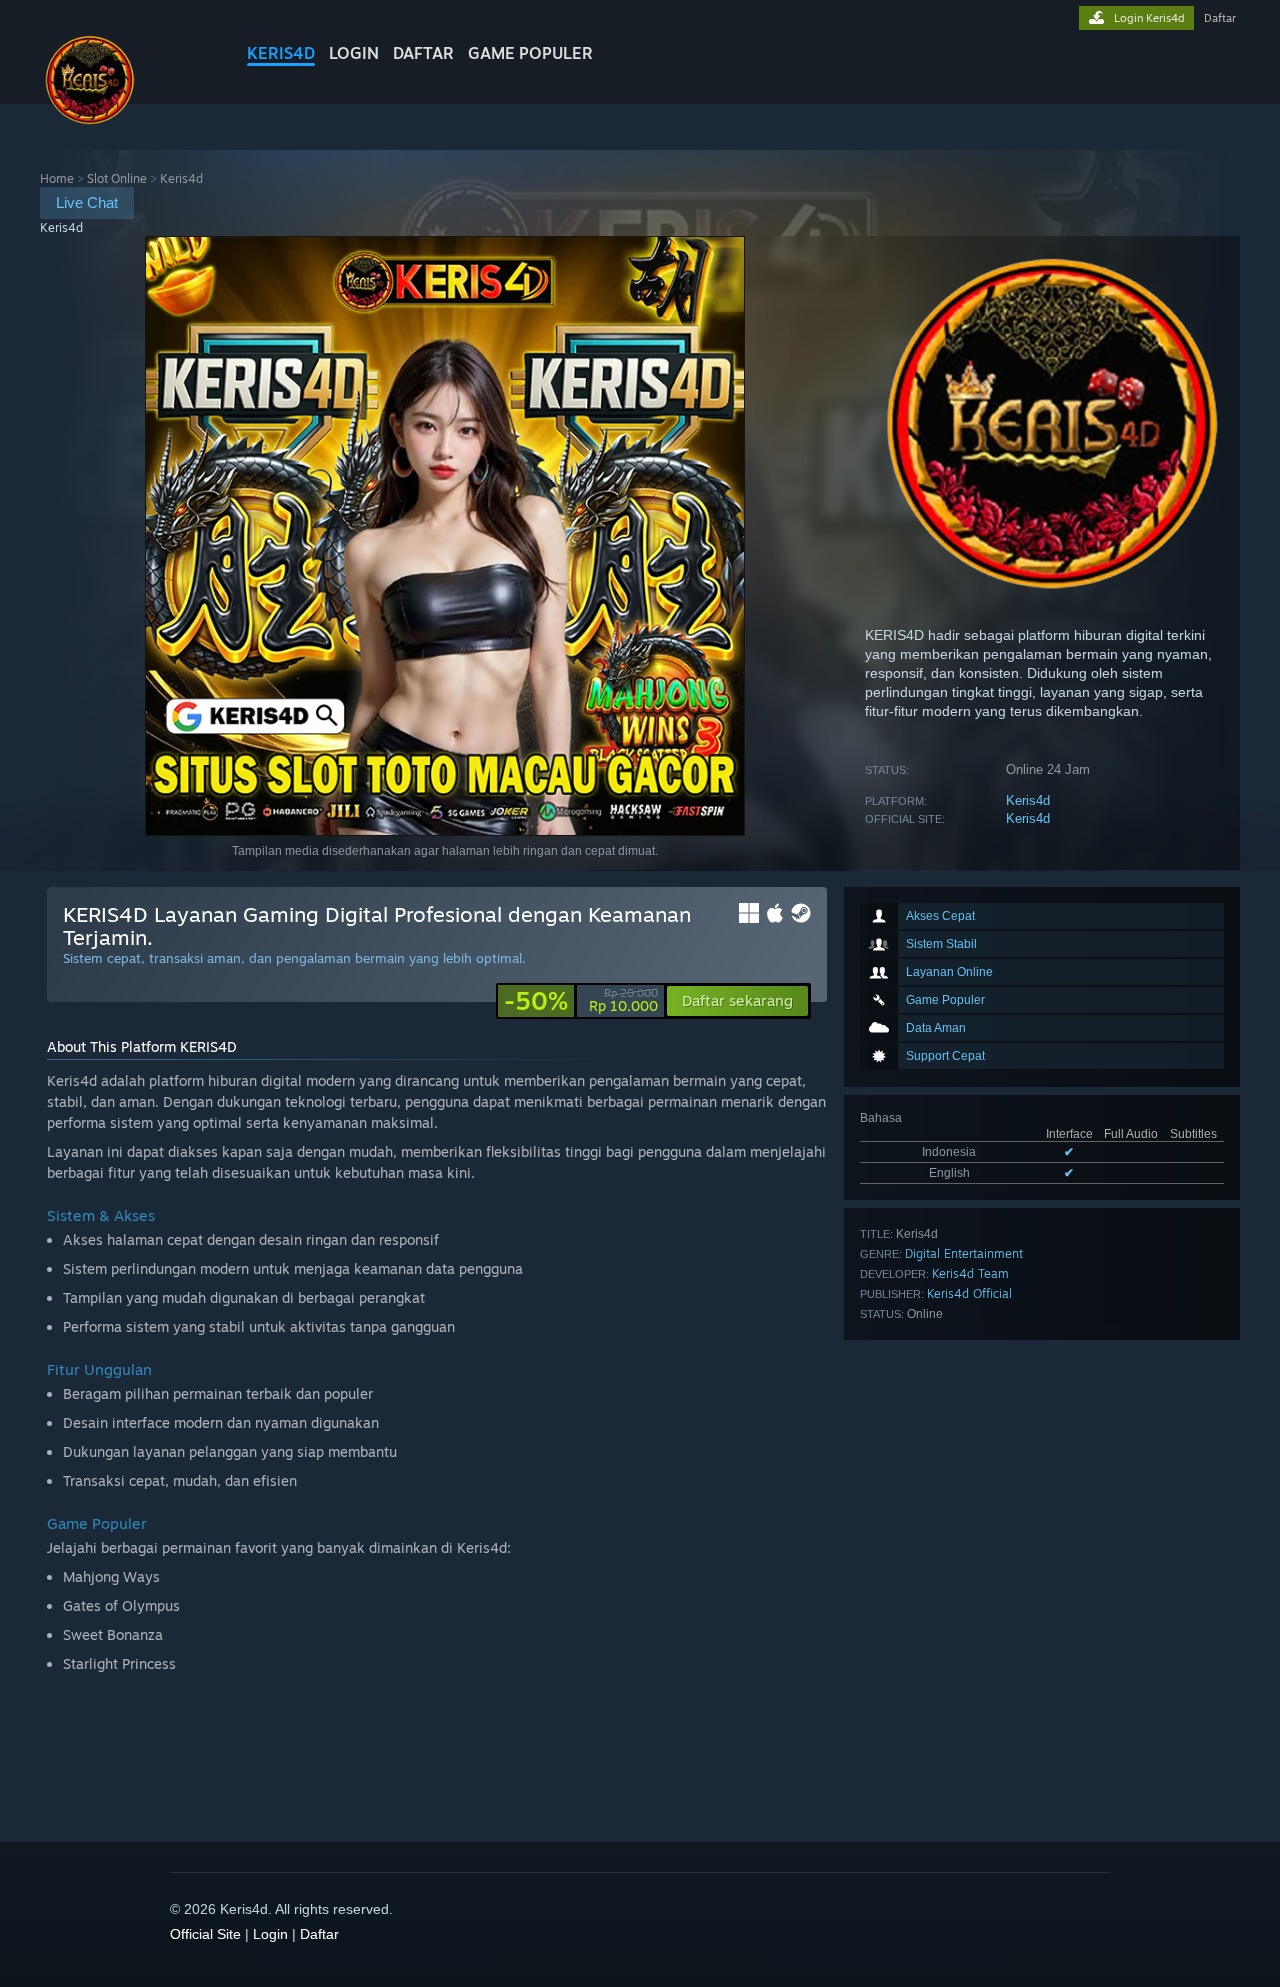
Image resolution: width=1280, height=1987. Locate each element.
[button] (737, 1001)
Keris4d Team (970, 1273)
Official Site (205, 1934)
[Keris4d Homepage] (90, 124)
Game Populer (530, 53)
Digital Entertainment (964, 1253)
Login (354, 53)
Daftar (423, 53)
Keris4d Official (969, 1293)
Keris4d (281, 53)
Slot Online (117, 178)
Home (57, 178)
